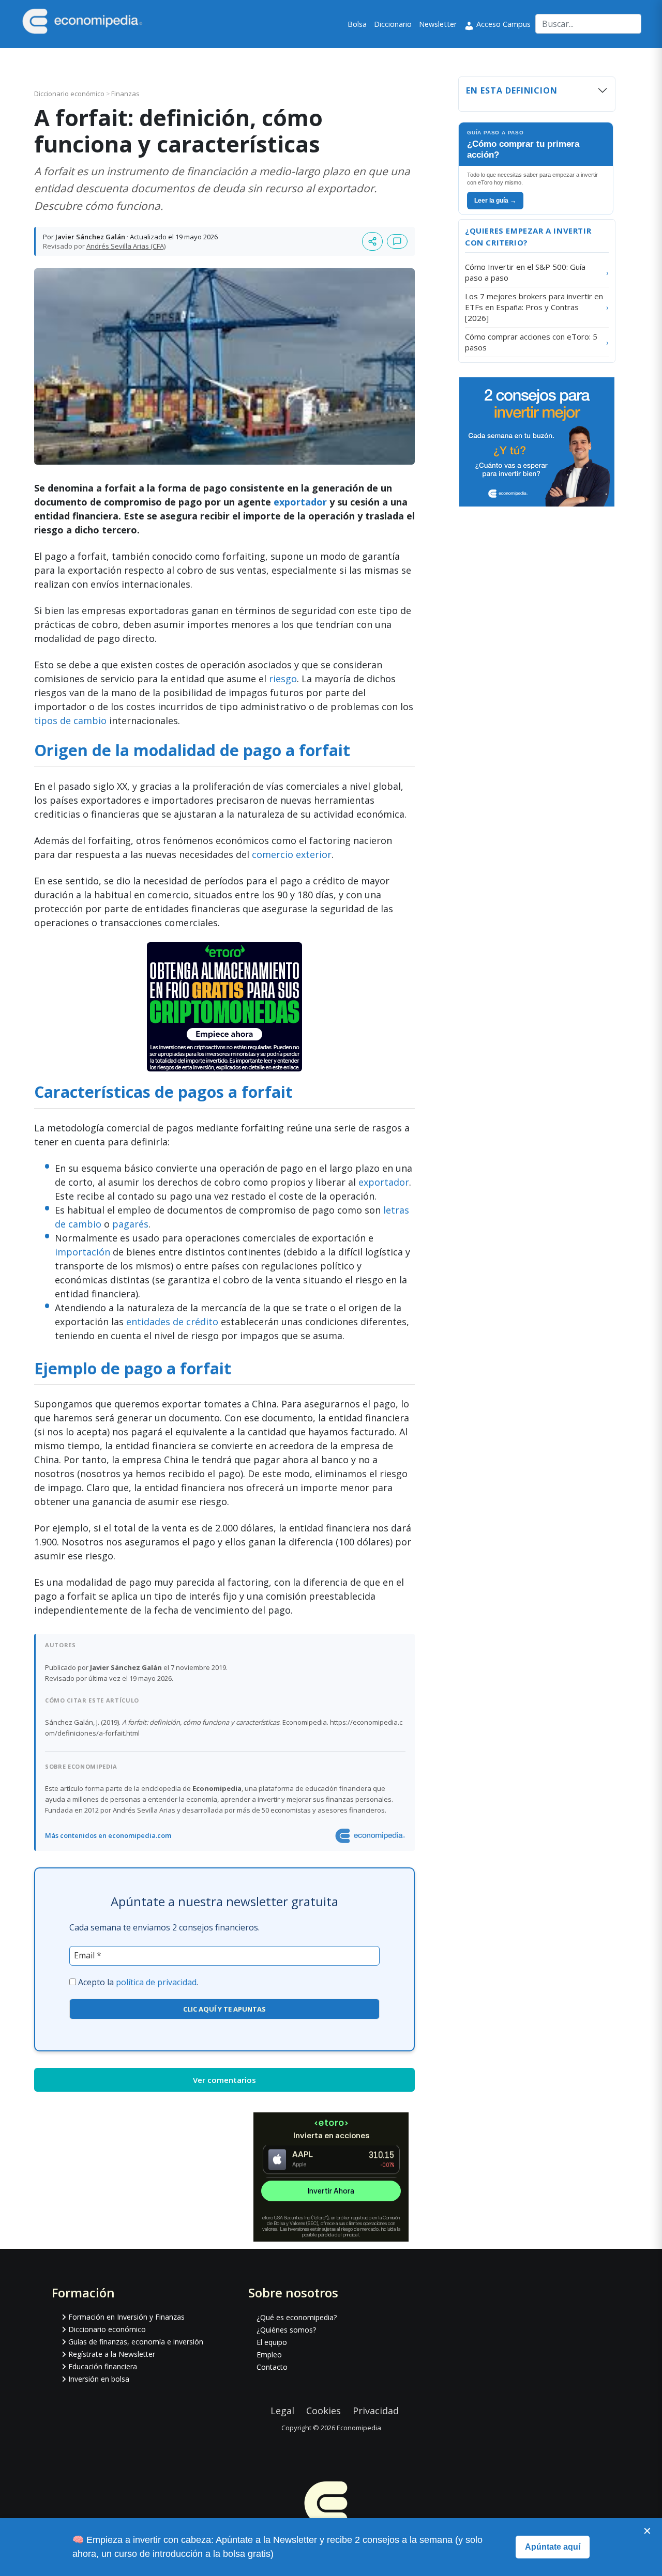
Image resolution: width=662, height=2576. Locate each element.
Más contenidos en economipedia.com (108, 1835)
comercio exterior (292, 854)
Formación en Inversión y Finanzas (126, 2317)
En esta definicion (512, 90)
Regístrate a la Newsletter (112, 2354)
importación (82, 1252)
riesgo (283, 679)
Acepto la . (138, 1982)
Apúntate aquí (553, 2547)
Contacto (272, 2367)
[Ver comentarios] (397, 241)
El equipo (272, 2342)
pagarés (130, 1224)
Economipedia (359, 2428)
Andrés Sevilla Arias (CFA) (126, 246)
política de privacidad (156, 1982)
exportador (302, 502)
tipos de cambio (70, 720)
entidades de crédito (172, 1322)
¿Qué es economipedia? (297, 2317)
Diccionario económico (70, 94)
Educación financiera (103, 2366)
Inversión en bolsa (99, 2379)
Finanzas (125, 94)
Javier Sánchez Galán (90, 237)
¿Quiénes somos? (286, 2330)
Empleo (269, 2355)
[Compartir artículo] (372, 241)
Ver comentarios (224, 2080)
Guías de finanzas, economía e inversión (136, 2342)
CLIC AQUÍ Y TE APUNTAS (224, 2009)
